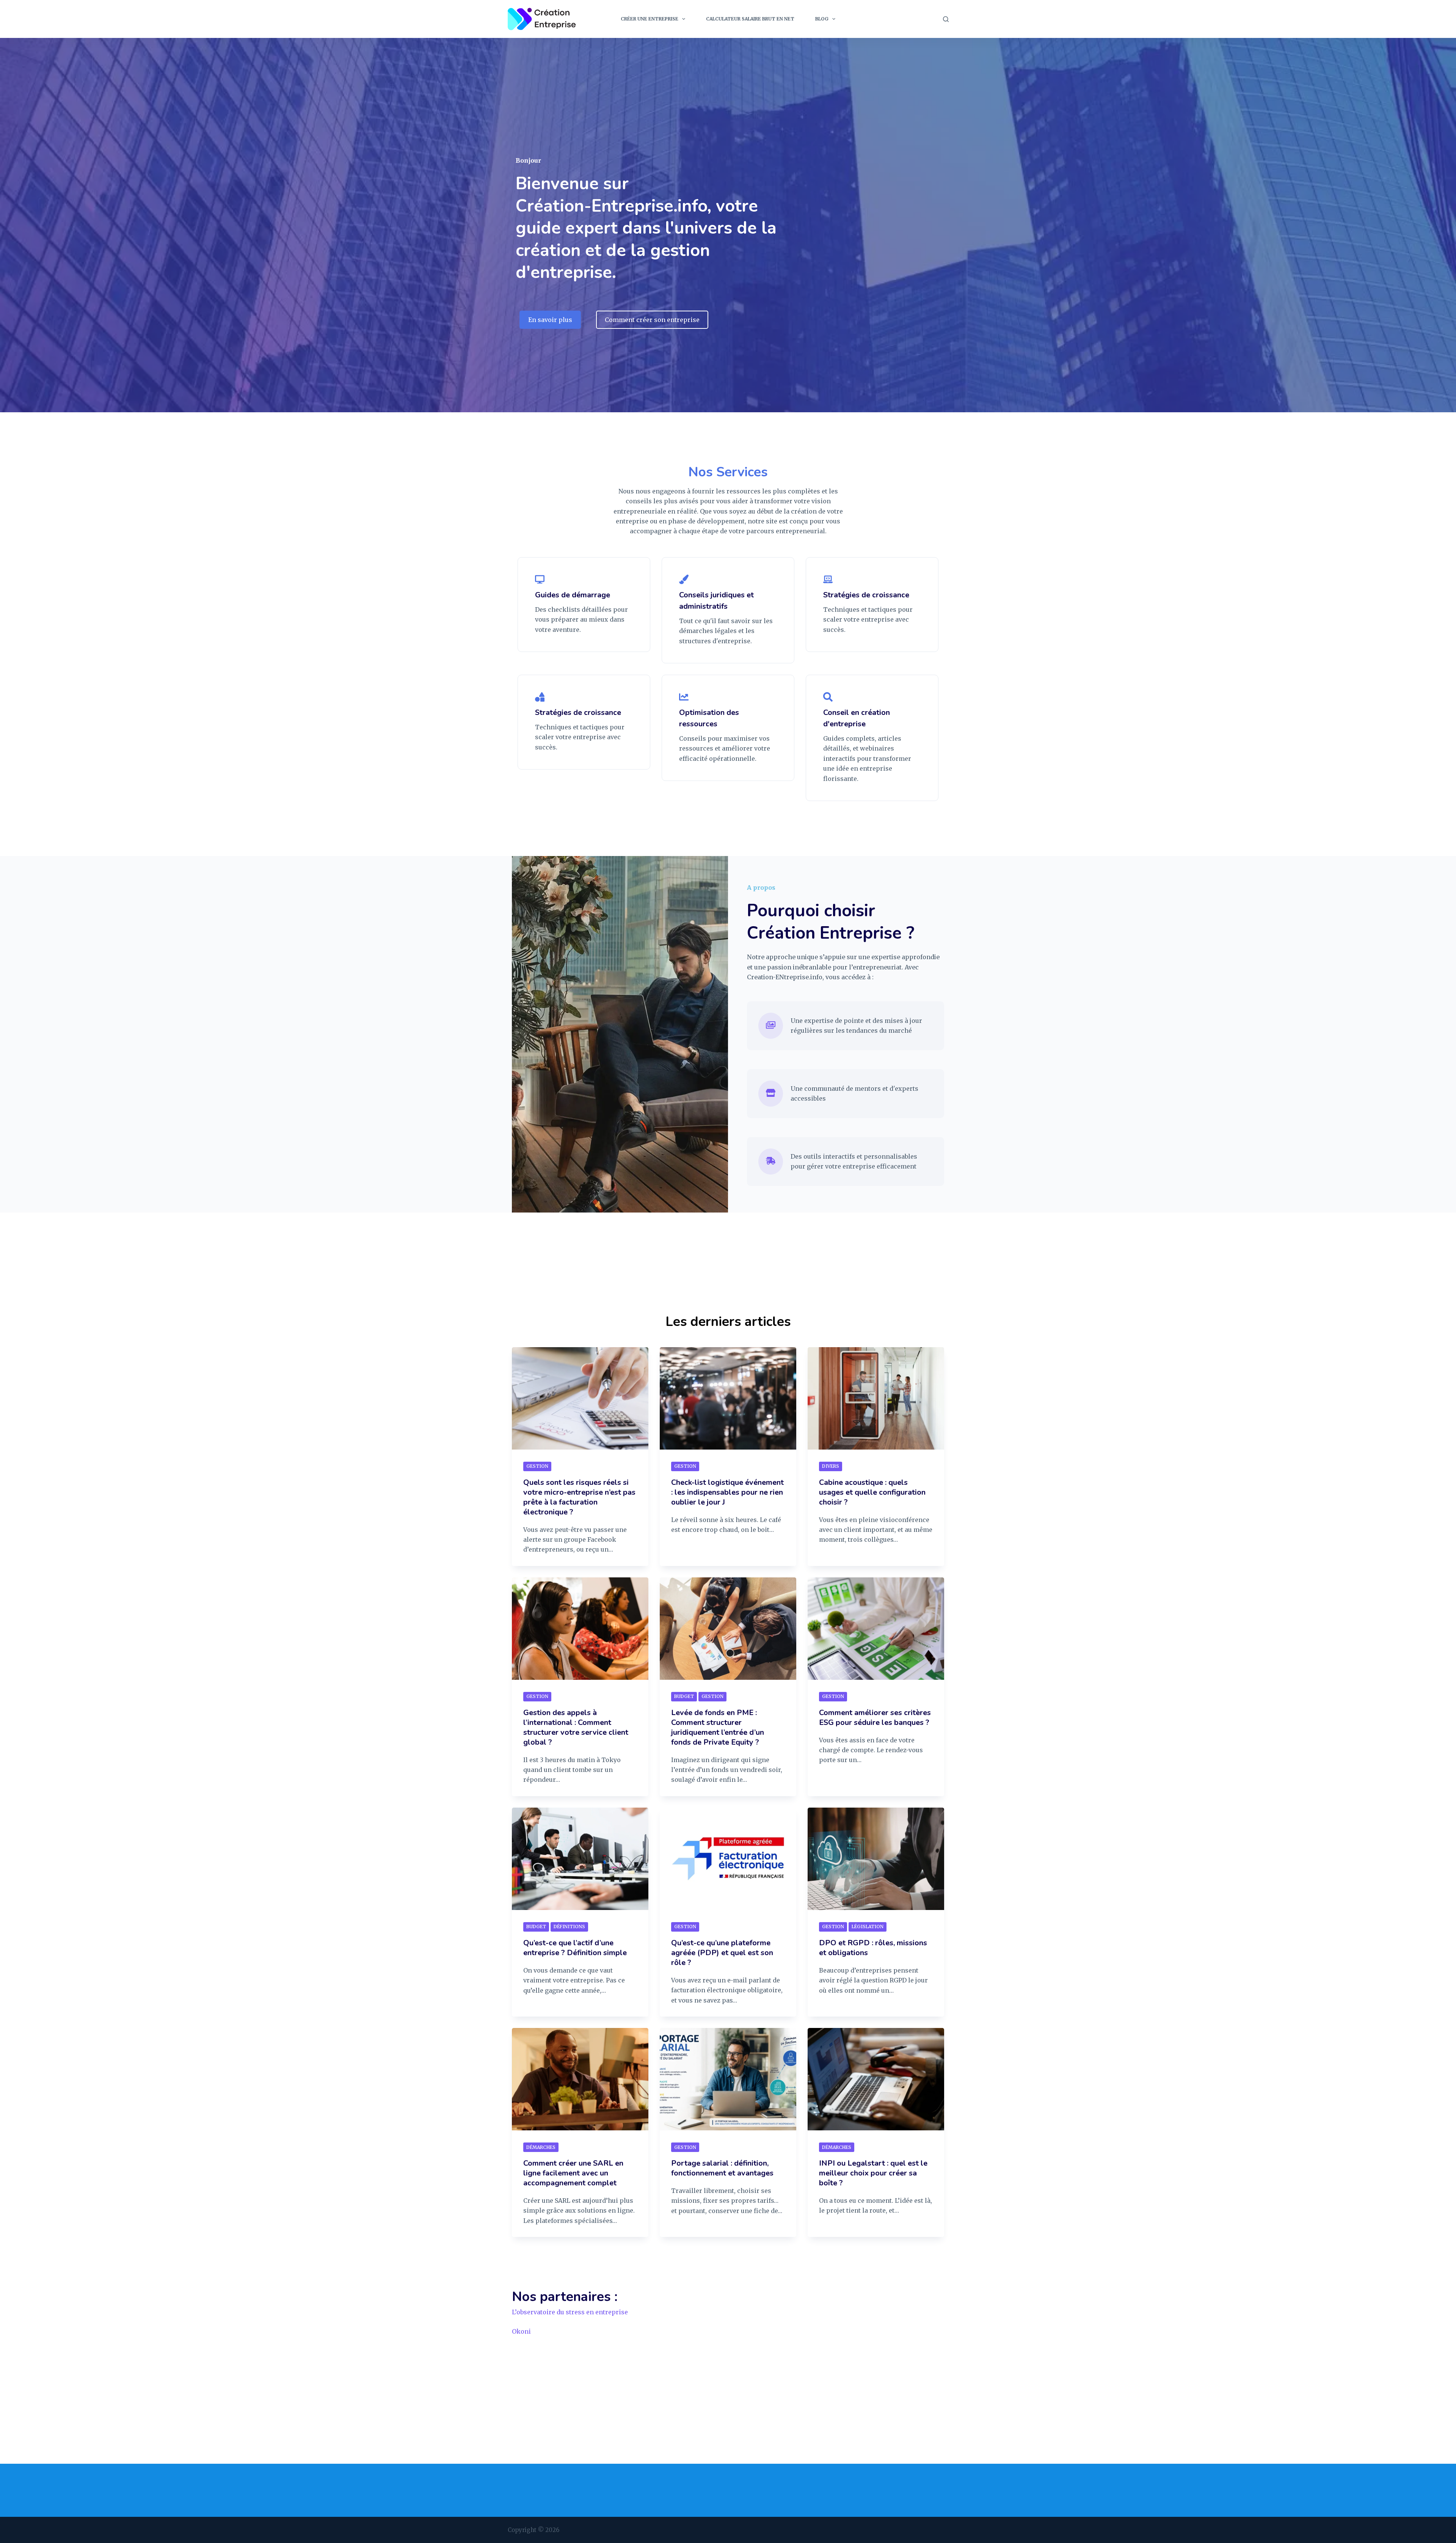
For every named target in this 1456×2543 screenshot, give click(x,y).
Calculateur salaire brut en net (750, 19)
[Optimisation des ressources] (684, 698)
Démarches (541, 2147)
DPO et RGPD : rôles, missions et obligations (873, 1948)
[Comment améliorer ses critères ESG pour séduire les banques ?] (876, 1629)
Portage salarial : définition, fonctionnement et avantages (722, 2168)
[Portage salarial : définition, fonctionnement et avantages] (728, 2079)
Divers (831, 1466)
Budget (684, 1696)
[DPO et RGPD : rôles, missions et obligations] (876, 1859)
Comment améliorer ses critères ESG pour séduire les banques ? (875, 1718)
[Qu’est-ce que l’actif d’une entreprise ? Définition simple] (580, 1859)
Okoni (521, 2331)
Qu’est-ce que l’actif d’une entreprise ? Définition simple (575, 1948)
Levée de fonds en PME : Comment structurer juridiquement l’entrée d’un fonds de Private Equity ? (718, 1727)
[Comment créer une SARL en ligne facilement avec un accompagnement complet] (580, 2079)
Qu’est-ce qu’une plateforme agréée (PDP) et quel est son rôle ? (722, 1953)
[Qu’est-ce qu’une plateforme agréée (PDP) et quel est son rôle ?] (728, 1859)
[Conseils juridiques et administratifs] (684, 580)
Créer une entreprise (650, 19)
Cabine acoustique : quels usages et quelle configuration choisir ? (872, 1492)
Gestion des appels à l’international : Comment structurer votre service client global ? (576, 1727)
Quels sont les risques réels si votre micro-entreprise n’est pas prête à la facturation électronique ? (579, 1497)
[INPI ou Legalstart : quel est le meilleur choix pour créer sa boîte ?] (876, 2079)
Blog (822, 19)
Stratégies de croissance (866, 595)
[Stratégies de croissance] (828, 580)
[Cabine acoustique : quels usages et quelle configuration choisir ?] (876, 1398)
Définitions (569, 1926)
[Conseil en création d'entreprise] (828, 698)
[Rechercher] (946, 19)
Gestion (537, 1466)
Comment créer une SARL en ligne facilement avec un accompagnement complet (573, 2173)
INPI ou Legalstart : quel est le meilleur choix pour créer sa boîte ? (873, 2173)
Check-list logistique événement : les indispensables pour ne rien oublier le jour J (727, 1492)
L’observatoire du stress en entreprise (570, 2312)
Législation (868, 1926)
